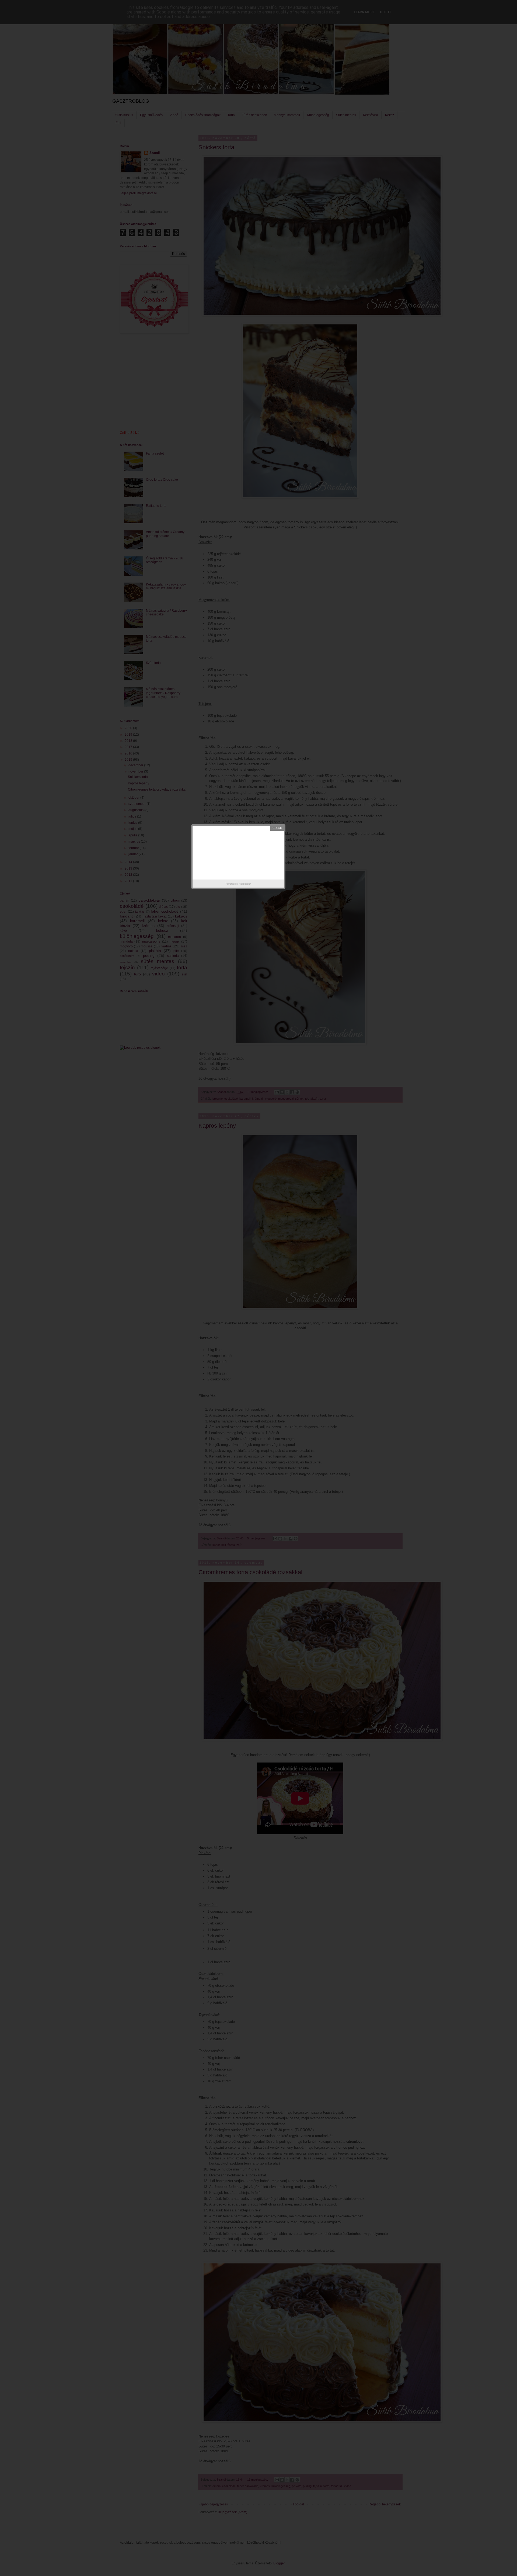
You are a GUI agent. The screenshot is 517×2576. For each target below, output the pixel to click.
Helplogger (245, 884)
